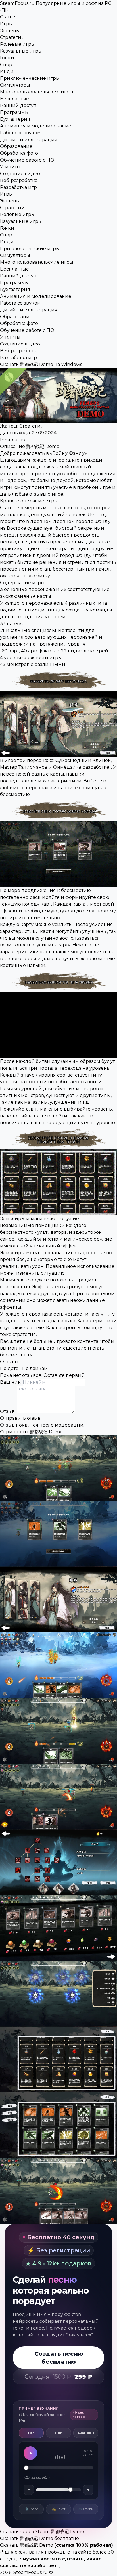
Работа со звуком (20, 133)
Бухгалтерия (15, 119)
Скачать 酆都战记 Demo (27, 2545)
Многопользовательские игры (37, 92)
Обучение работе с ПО (27, 160)
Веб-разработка (19, 180)
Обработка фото (19, 153)
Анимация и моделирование (36, 126)
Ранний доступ (18, 105)
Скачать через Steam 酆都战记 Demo (42, 2532)
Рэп (31, 2433)
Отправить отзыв (20, 1418)
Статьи (8, 17)
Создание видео (20, 174)
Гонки (7, 58)
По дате (9, 1368)
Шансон (86, 2433)
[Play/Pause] (30, 2453)
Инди (7, 71)
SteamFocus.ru (31, 2572)
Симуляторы (15, 85)
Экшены (10, 31)
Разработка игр (18, 187)
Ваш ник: (11, 1382)
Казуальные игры (21, 51)
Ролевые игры (17, 44)
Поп (59, 2433)
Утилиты (10, 167)
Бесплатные (14, 99)
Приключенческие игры (30, 78)
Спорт (7, 65)
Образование (16, 146)
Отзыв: (8, 1411)
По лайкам (35, 1368)
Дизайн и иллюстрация (29, 140)
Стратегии (12, 37)
